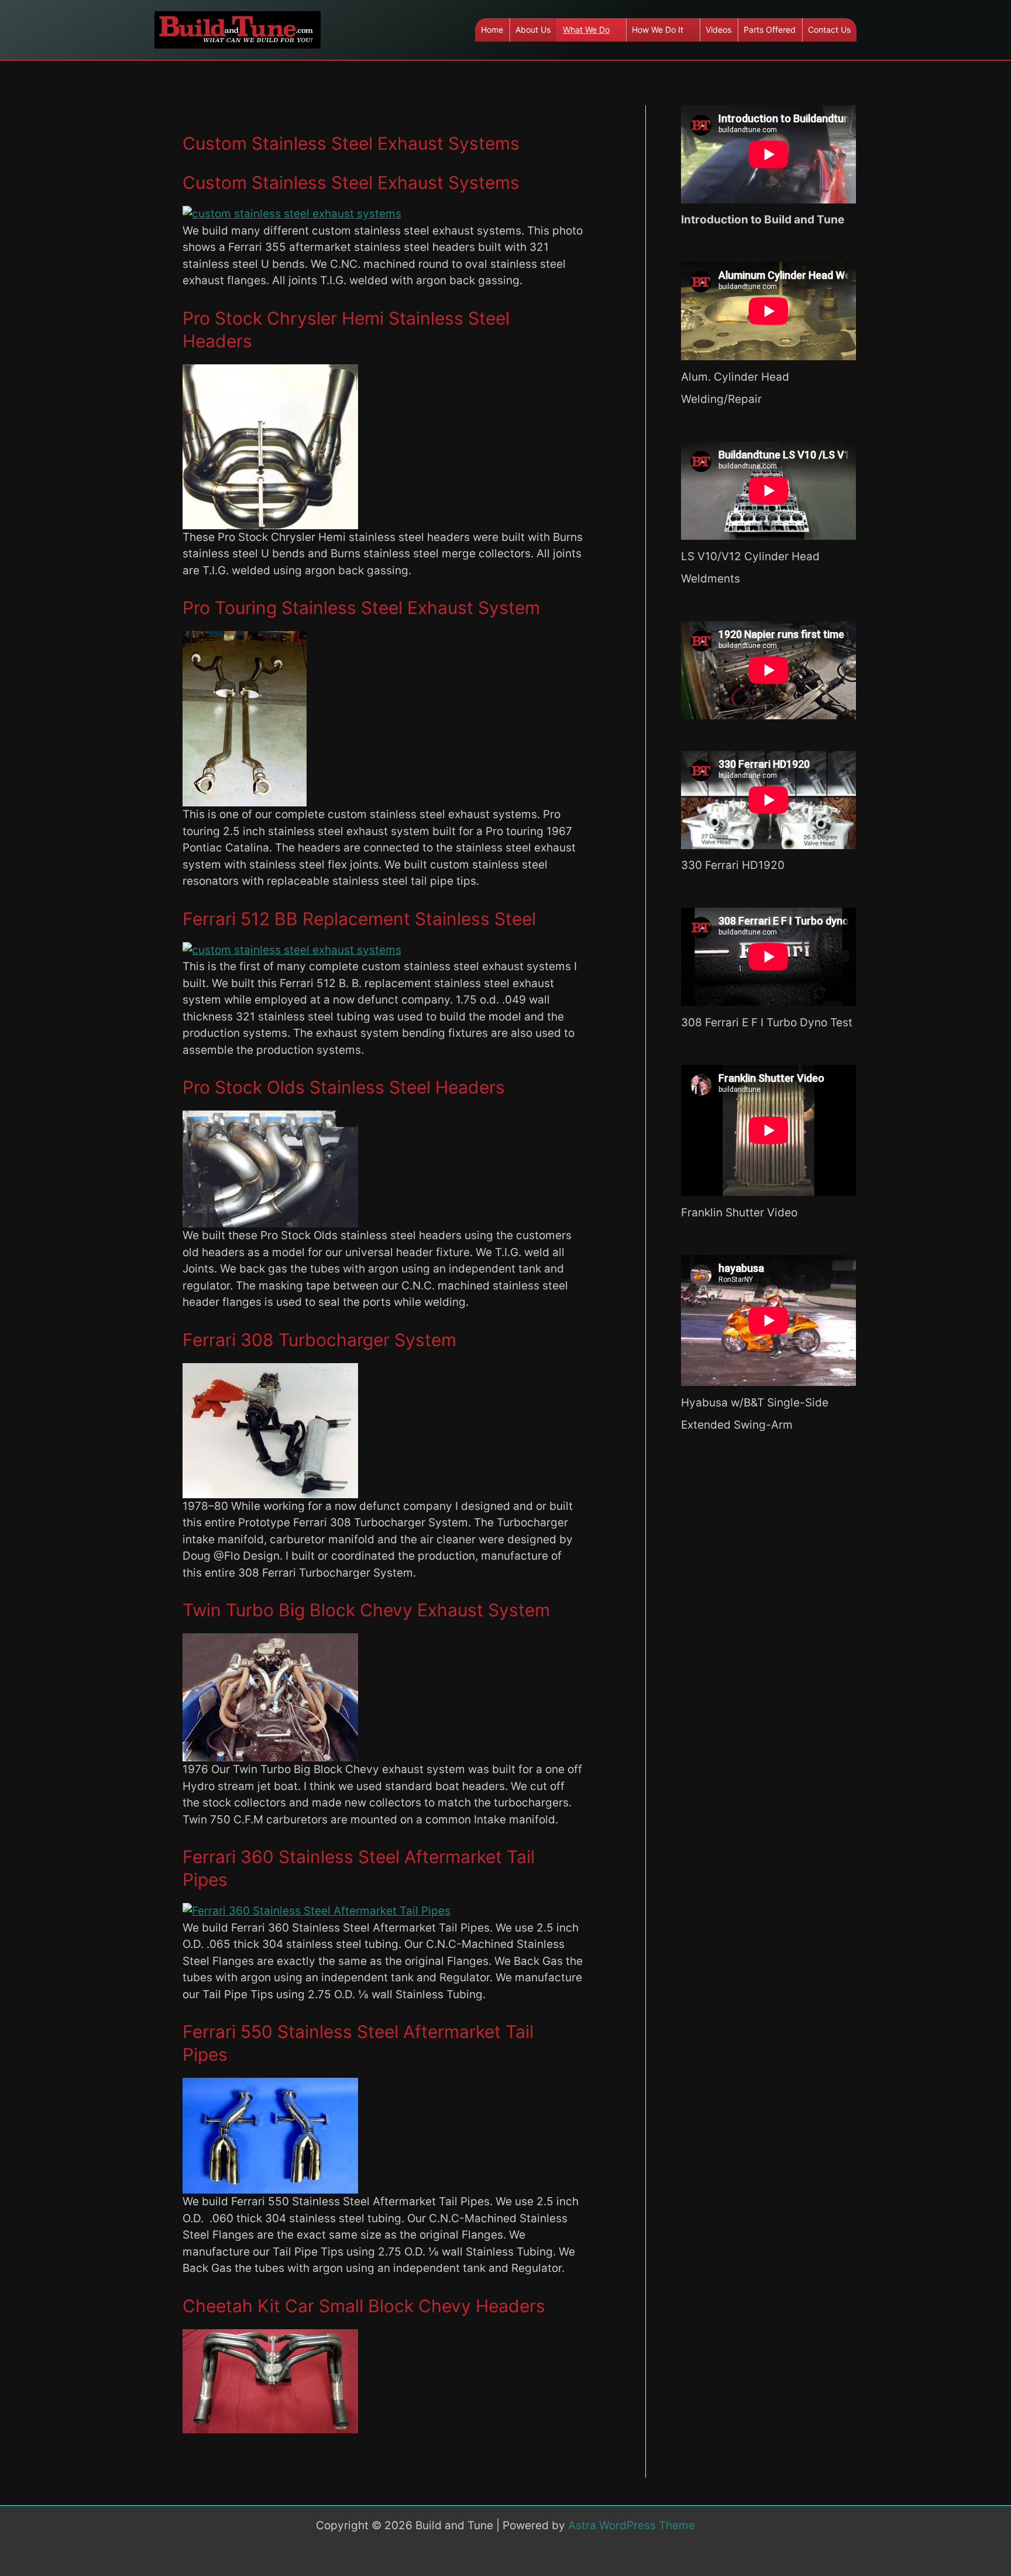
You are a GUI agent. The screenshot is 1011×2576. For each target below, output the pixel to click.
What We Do (586, 30)
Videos (718, 30)
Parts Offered (770, 30)
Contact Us (829, 30)
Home (492, 30)
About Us (533, 30)
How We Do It (658, 30)
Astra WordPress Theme (632, 2525)
